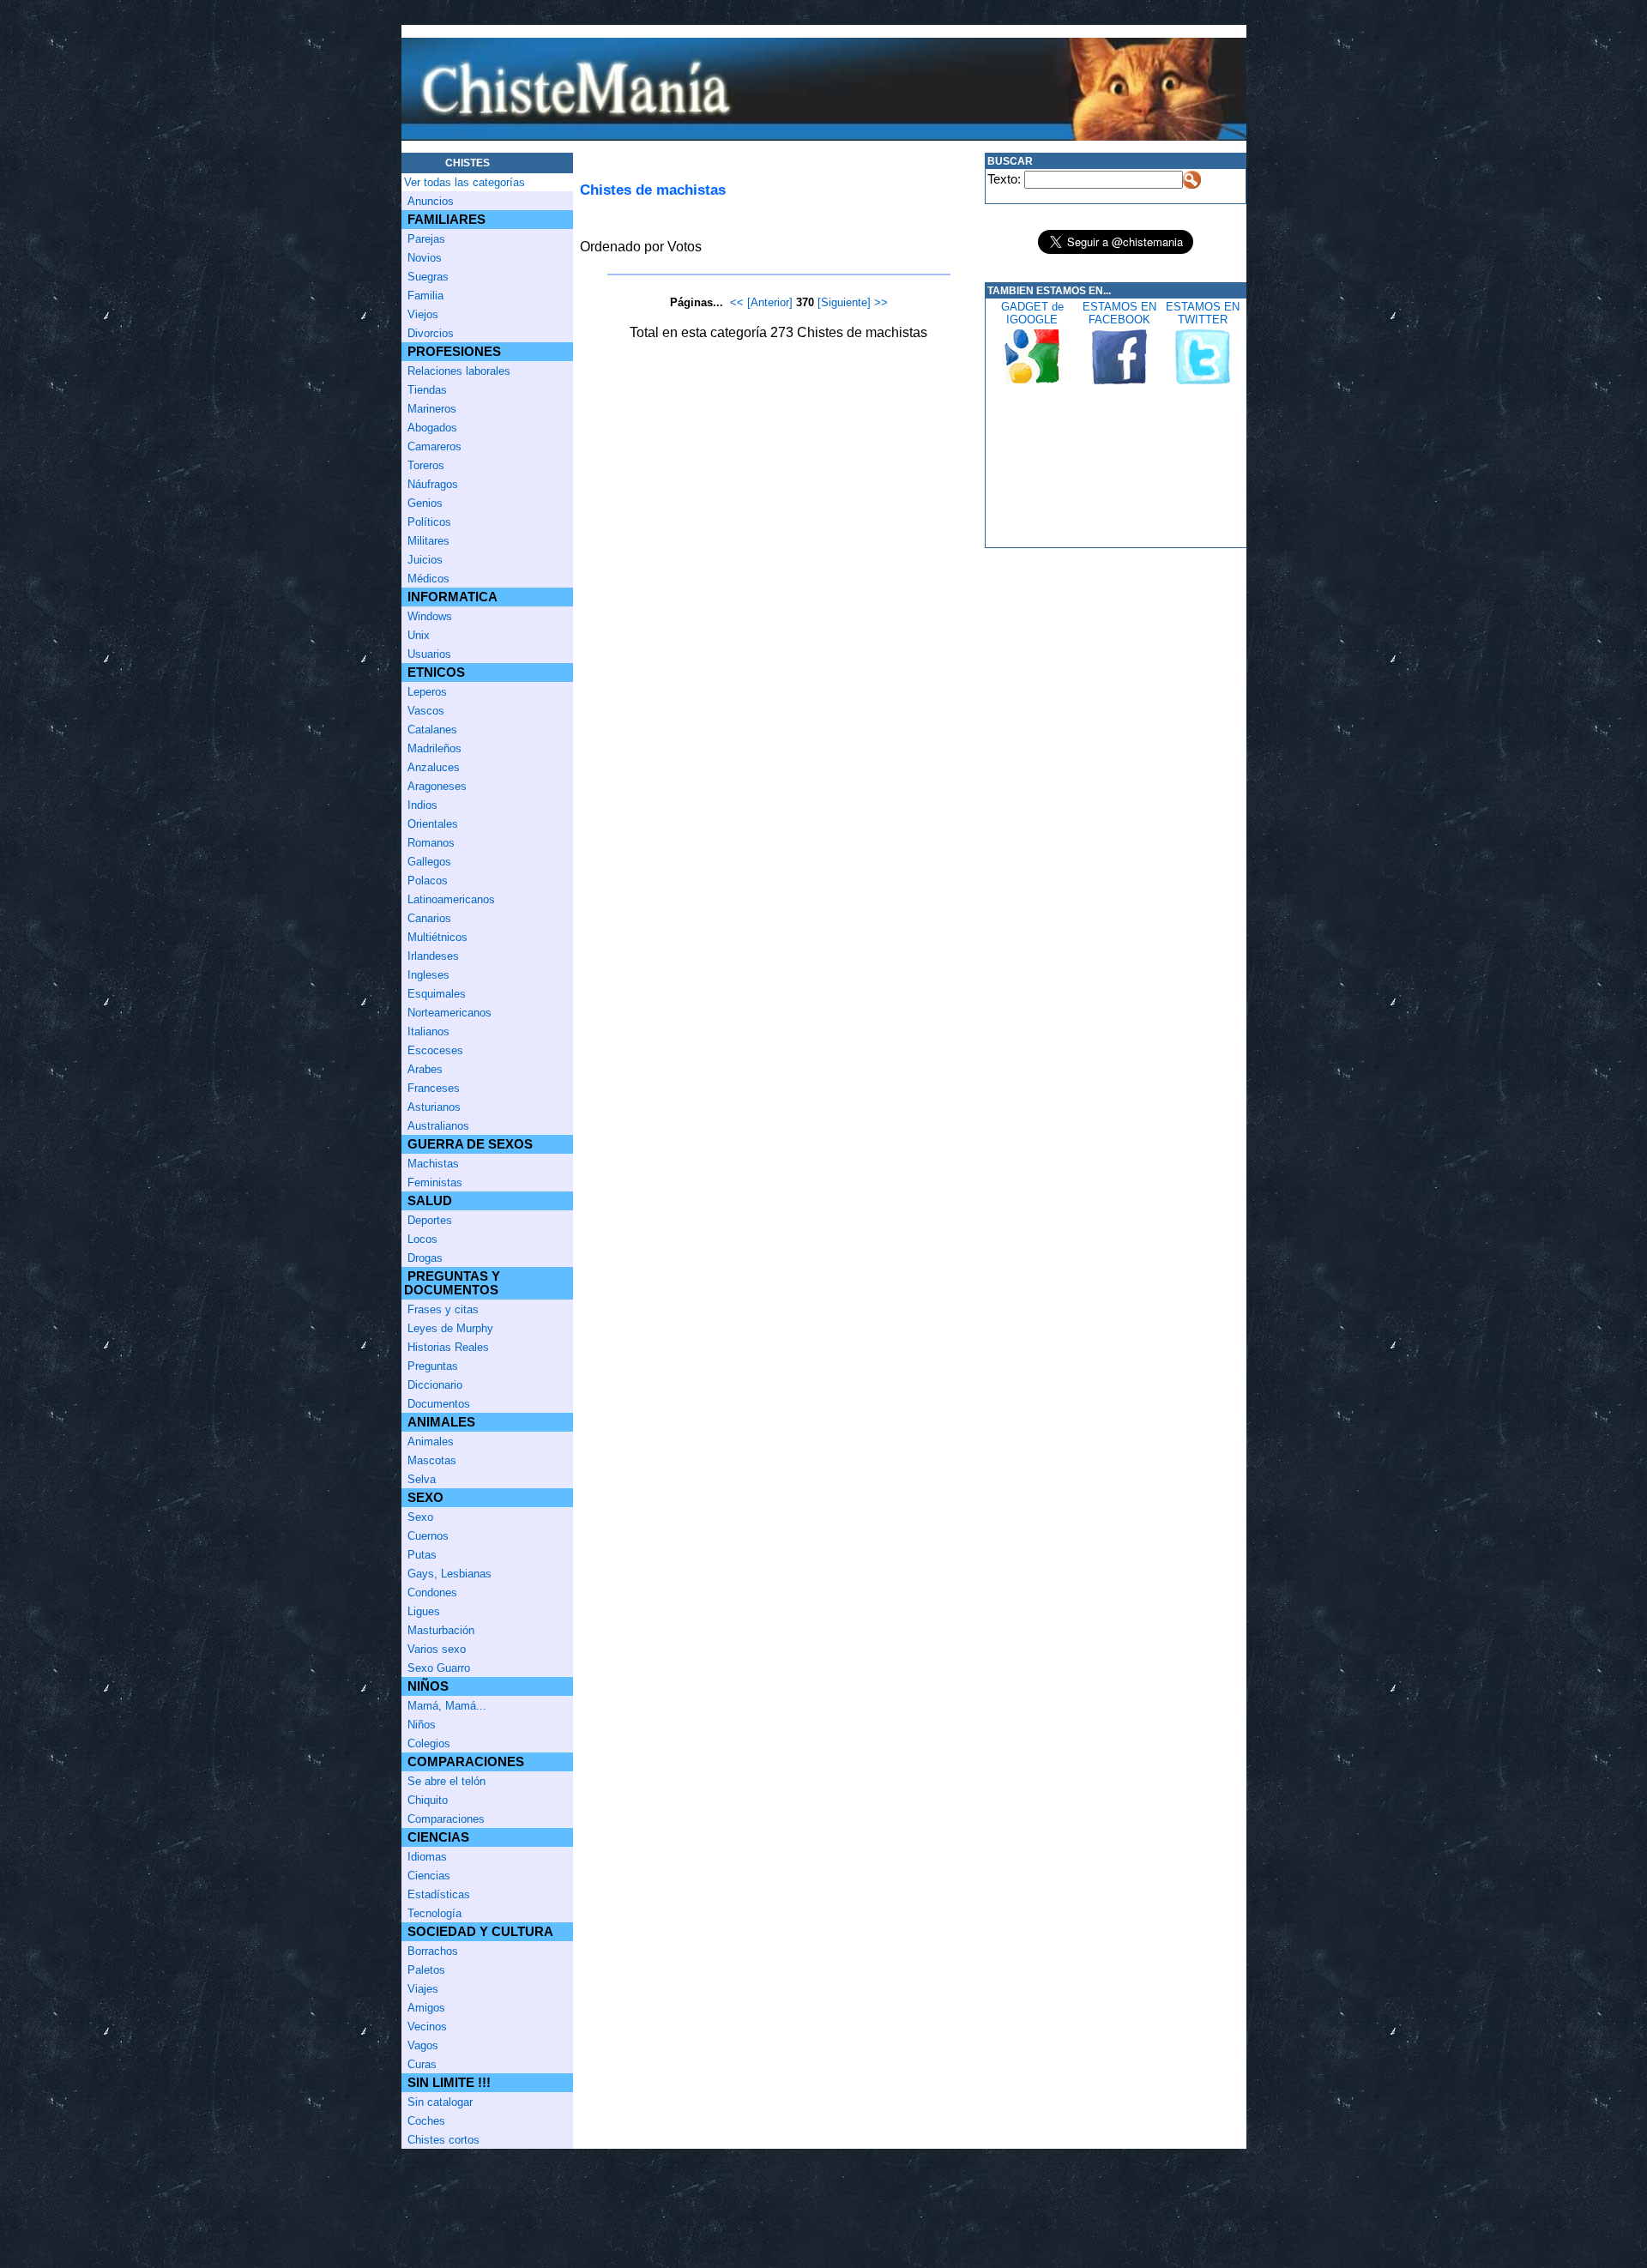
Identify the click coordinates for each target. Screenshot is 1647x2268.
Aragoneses (437, 786)
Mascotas (432, 1460)
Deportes (430, 1220)
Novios (425, 258)
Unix (419, 635)
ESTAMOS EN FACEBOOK (1119, 313)
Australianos (438, 1126)
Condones (432, 1592)
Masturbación (441, 1630)
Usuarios (429, 654)
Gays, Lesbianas (449, 1574)
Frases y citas (443, 1309)
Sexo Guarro (439, 1668)
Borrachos (433, 1951)
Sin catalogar (440, 2102)
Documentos (439, 1404)
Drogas (425, 1258)
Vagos (423, 2045)
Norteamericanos (449, 1013)
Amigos (426, 2008)
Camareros (434, 446)
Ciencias (429, 1876)
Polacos (428, 881)
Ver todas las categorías (465, 182)
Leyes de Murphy (450, 1328)
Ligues (424, 1611)
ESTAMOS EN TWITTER (1203, 313)
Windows (430, 616)
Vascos (426, 711)
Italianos (428, 1031)
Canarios (429, 918)
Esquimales (437, 994)
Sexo (420, 1517)
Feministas (435, 1182)
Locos (422, 1239)
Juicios (425, 560)
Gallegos (429, 862)
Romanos (431, 843)
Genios (425, 503)
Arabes (425, 1069)
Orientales (433, 824)
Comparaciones (446, 1819)
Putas (422, 1555)
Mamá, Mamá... (447, 1706)
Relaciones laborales (459, 371)
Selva (422, 1479)
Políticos (429, 522)
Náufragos (433, 484)
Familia (425, 296)
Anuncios (431, 201)
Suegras (428, 277)
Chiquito (428, 1800)
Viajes (423, 1989)
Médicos (428, 579)
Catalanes (432, 730)
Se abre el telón (446, 1781)
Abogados (432, 428)
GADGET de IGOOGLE (1032, 313)
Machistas (433, 1164)
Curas (422, 2064)
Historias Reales (448, 1347)
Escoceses (435, 1050)
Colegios (429, 1743)
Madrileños (434, 748)
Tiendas (427, 390)
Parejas (426, 239)
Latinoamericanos (451, 899)
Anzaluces (434, 767)
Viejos (423, 314)
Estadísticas (439, 1894)
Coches (426, 2121)
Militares (428, 541)
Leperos (427, 692)
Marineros (432, 409)
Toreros (426, 465)
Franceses (434, 1088)
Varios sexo (437, 1649)
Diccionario (435, 1385)
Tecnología (434, 1913)
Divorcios (431, 333)
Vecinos (427, 2027)
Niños (422, 1725)
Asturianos (434, 1107)
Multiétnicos (437, 937)
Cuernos (428, 1536)
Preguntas (433, 1366)
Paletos (426, 1970)
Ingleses (428, 975)
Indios (422, 805)
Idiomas (427, 1857)
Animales (431, 1442)
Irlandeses (433, 956)
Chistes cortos (443, 2140)
